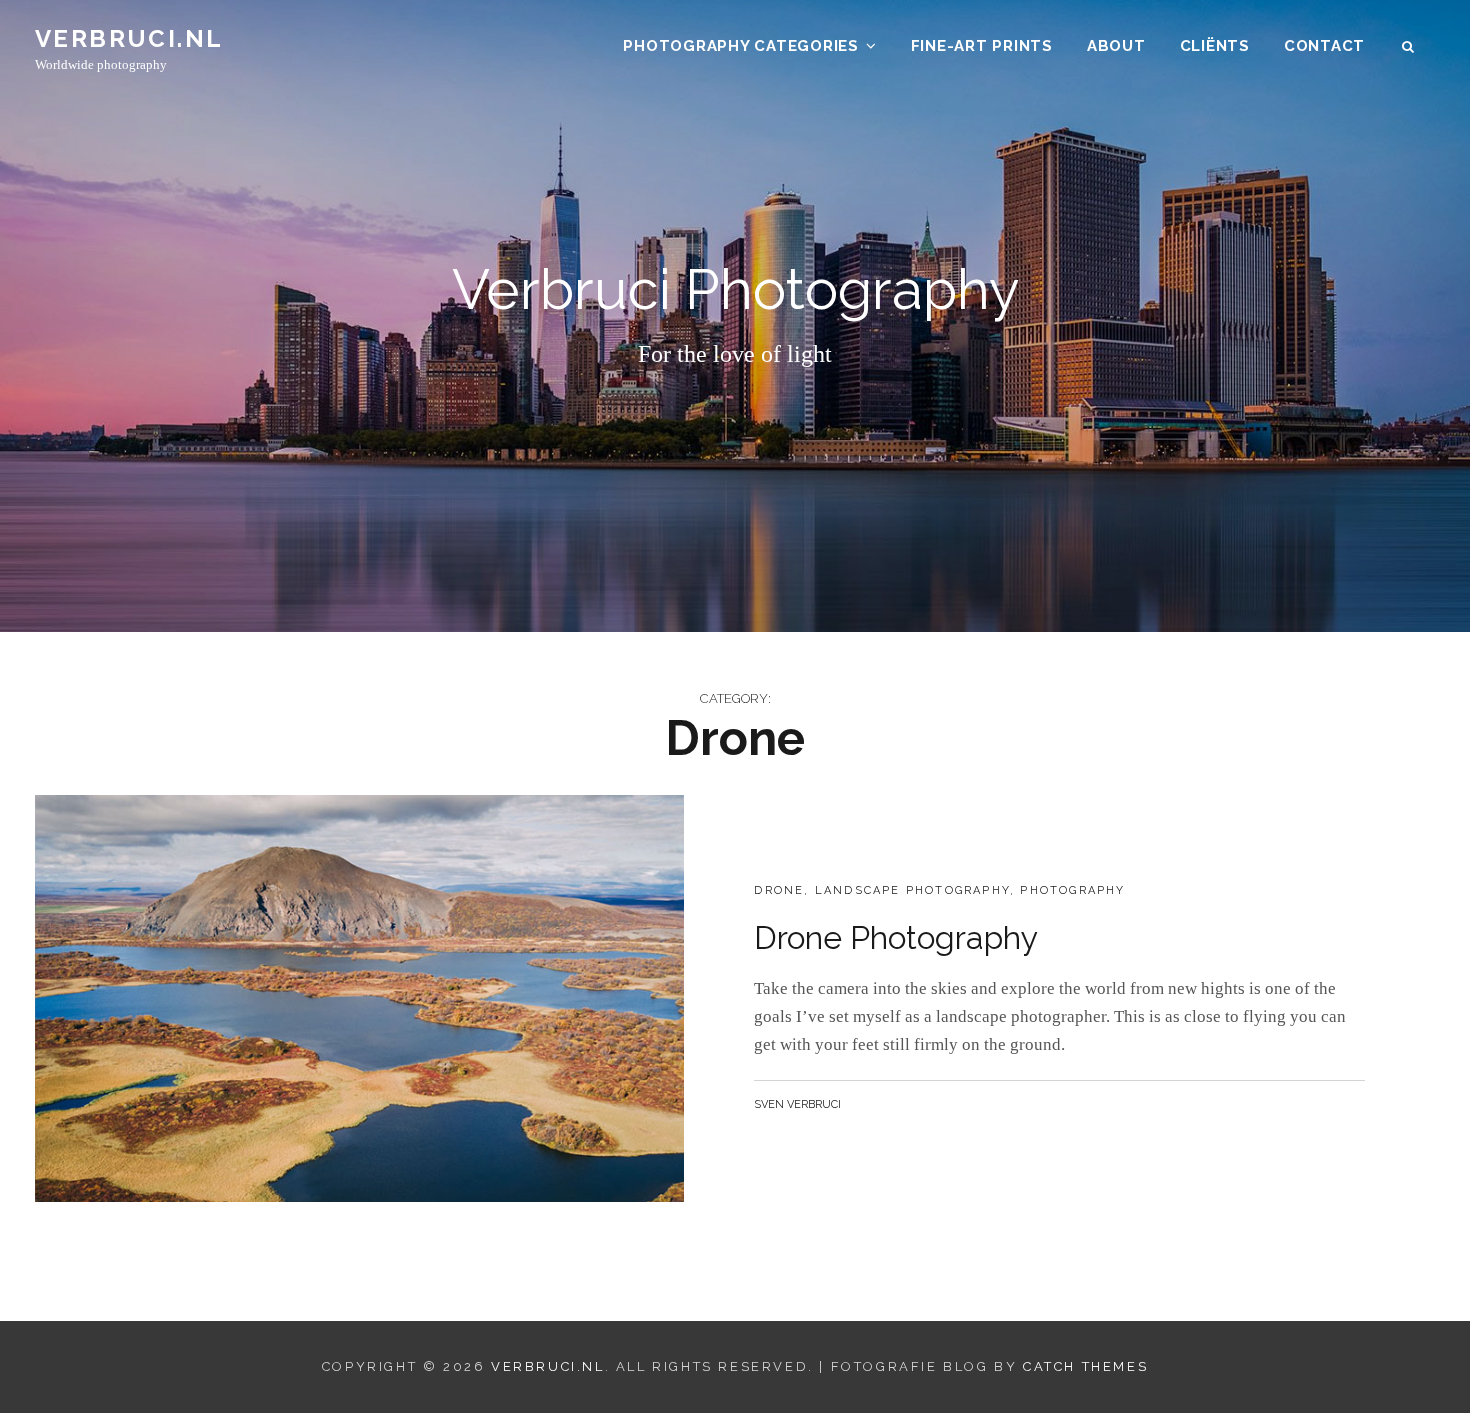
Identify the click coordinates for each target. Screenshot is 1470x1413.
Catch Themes (1085, 1366)
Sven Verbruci (797, 1104)
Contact (1324, 46)
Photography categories (741, 46)
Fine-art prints (982, 46)
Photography (1072, 890)
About (1116, 46)
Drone (779, 890)
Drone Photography (896, 937)
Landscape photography (912, 890)
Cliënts (1215, 46)
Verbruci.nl (129, 38)
